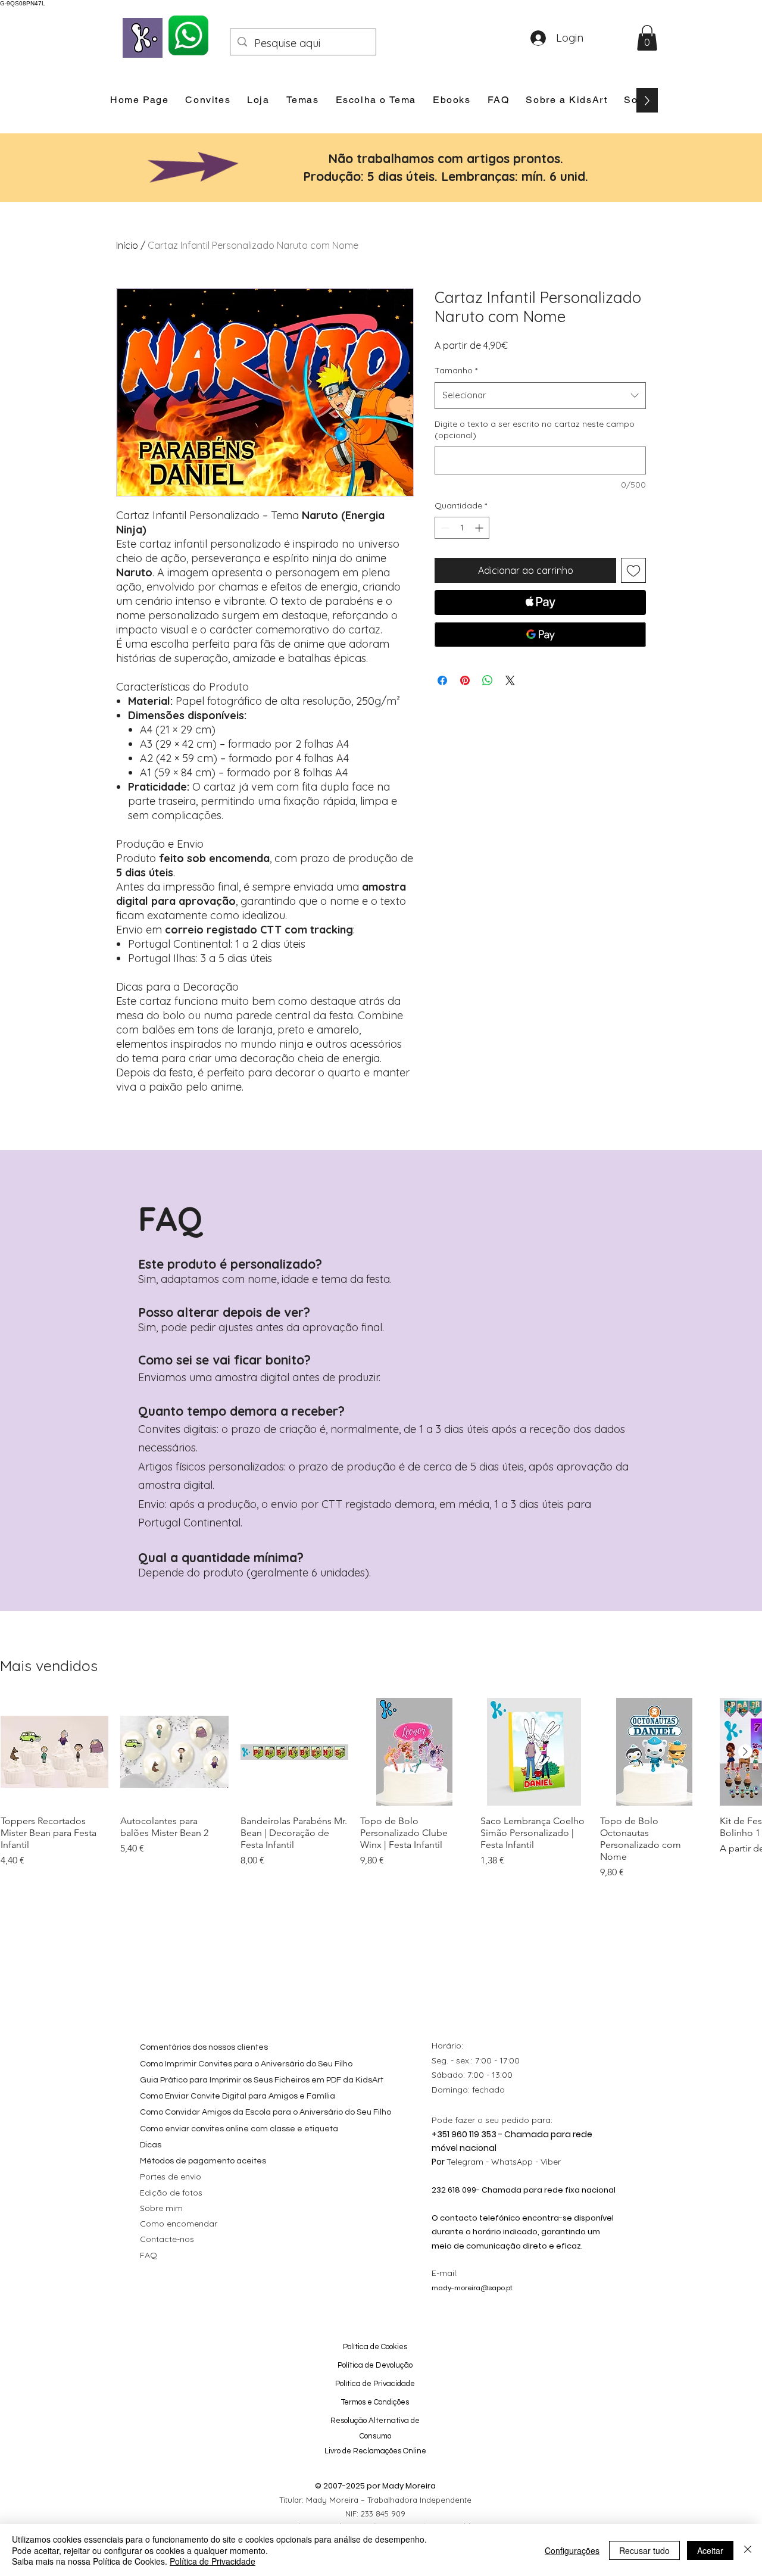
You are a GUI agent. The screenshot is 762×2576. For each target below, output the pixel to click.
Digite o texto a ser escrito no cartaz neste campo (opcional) (535, 430)
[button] (647, 38)
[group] (381, 1789)
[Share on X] (510, 680)
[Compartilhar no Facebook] (442, 680)
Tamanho (456, 370)
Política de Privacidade (213, 2561)
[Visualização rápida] (54, 1752)
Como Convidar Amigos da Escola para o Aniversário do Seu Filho (266, 2112)
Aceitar (710, 2550)
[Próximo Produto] (745, 1751)
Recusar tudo (644, 2550)
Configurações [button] (572, 2550)
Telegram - (469, 2162)
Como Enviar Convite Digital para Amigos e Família (238, 2096)
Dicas (151, 2145)
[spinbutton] (462, 528)
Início (127, 245)
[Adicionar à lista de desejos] (633, 570)
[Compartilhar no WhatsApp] (488, 680)
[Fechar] (748, 2550)
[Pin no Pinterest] (465, 680)
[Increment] (480, 528)
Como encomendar (179, 2224)
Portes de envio (171, 2177)
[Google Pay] (540, 635)
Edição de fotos (171, 2193)
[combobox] (540, 395)
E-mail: (445, 2273)
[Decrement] (444, 528)
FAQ (149, 2255)
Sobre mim (161, 2208)
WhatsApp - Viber (526, 2162)
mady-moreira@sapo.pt (472, 2288)
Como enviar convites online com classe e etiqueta (239, 2129)
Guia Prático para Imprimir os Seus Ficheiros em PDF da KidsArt (262, 2080)
